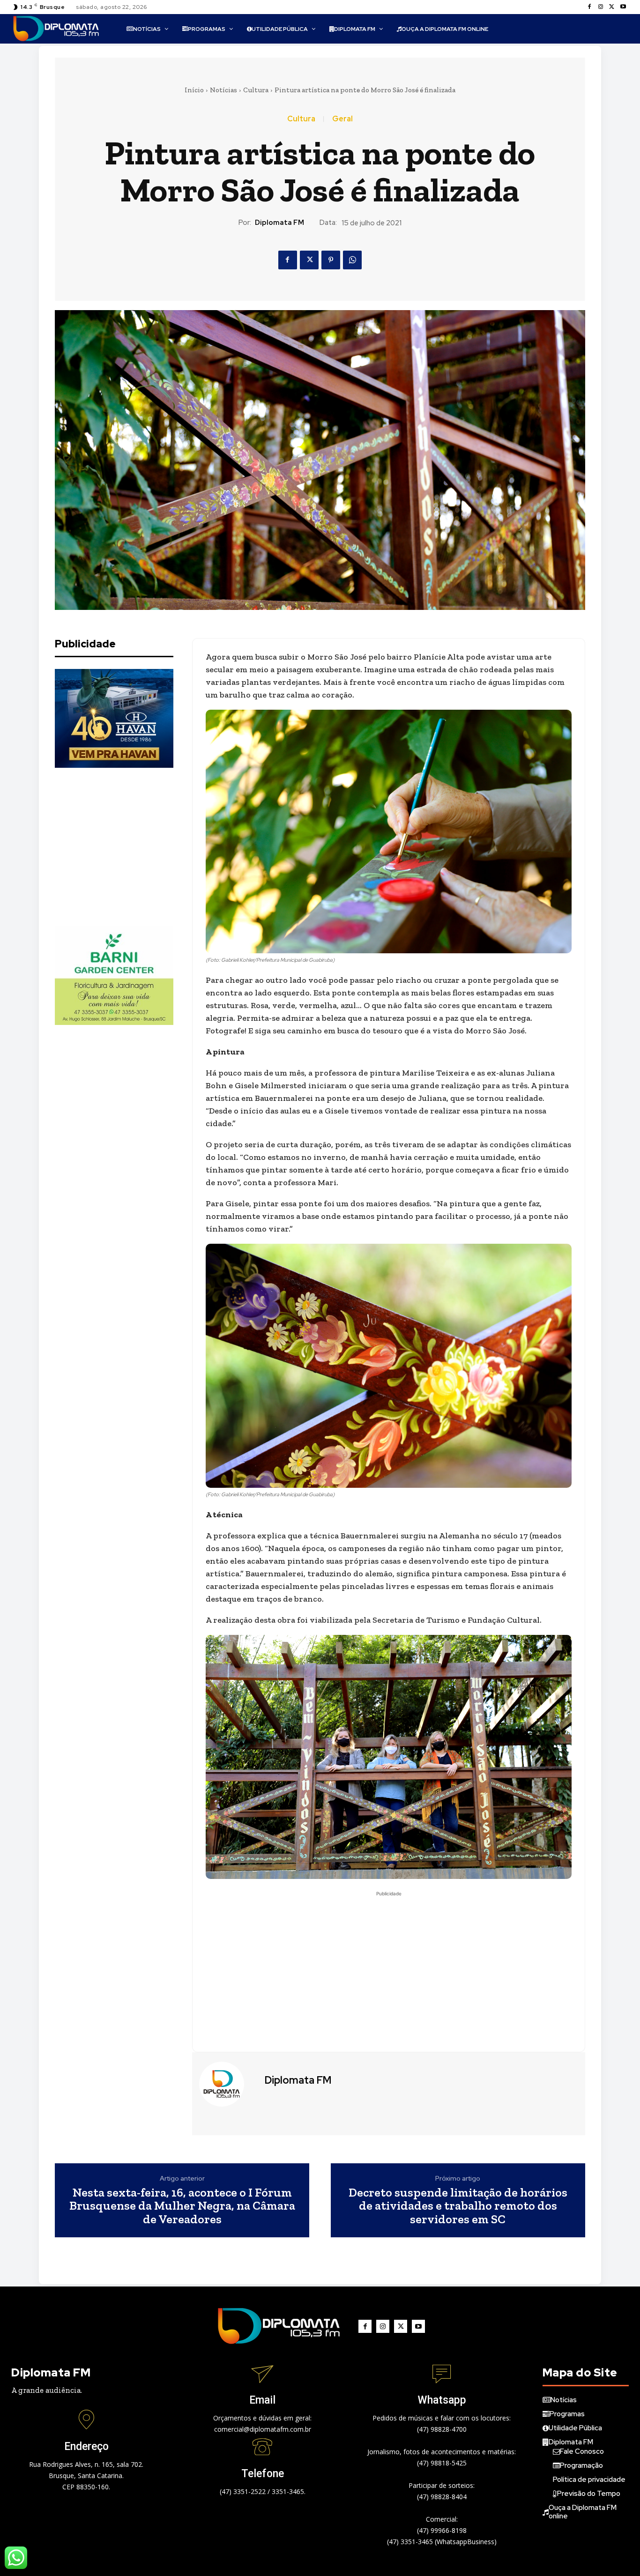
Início (194, 90)
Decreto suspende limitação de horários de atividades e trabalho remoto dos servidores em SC (458, 2206)
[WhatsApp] (352, 260)
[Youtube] (623, 7)
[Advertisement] (125, 847)
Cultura (256, 90)
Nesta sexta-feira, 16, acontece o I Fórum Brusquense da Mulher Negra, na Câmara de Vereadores (182, 2206)
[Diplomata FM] (227, 2084)
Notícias (223, 90)
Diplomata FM (279, 223)
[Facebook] (589, 7)
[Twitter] (612, 7)
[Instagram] (601, 7)
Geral (342, 119)
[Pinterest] (331, 260)
